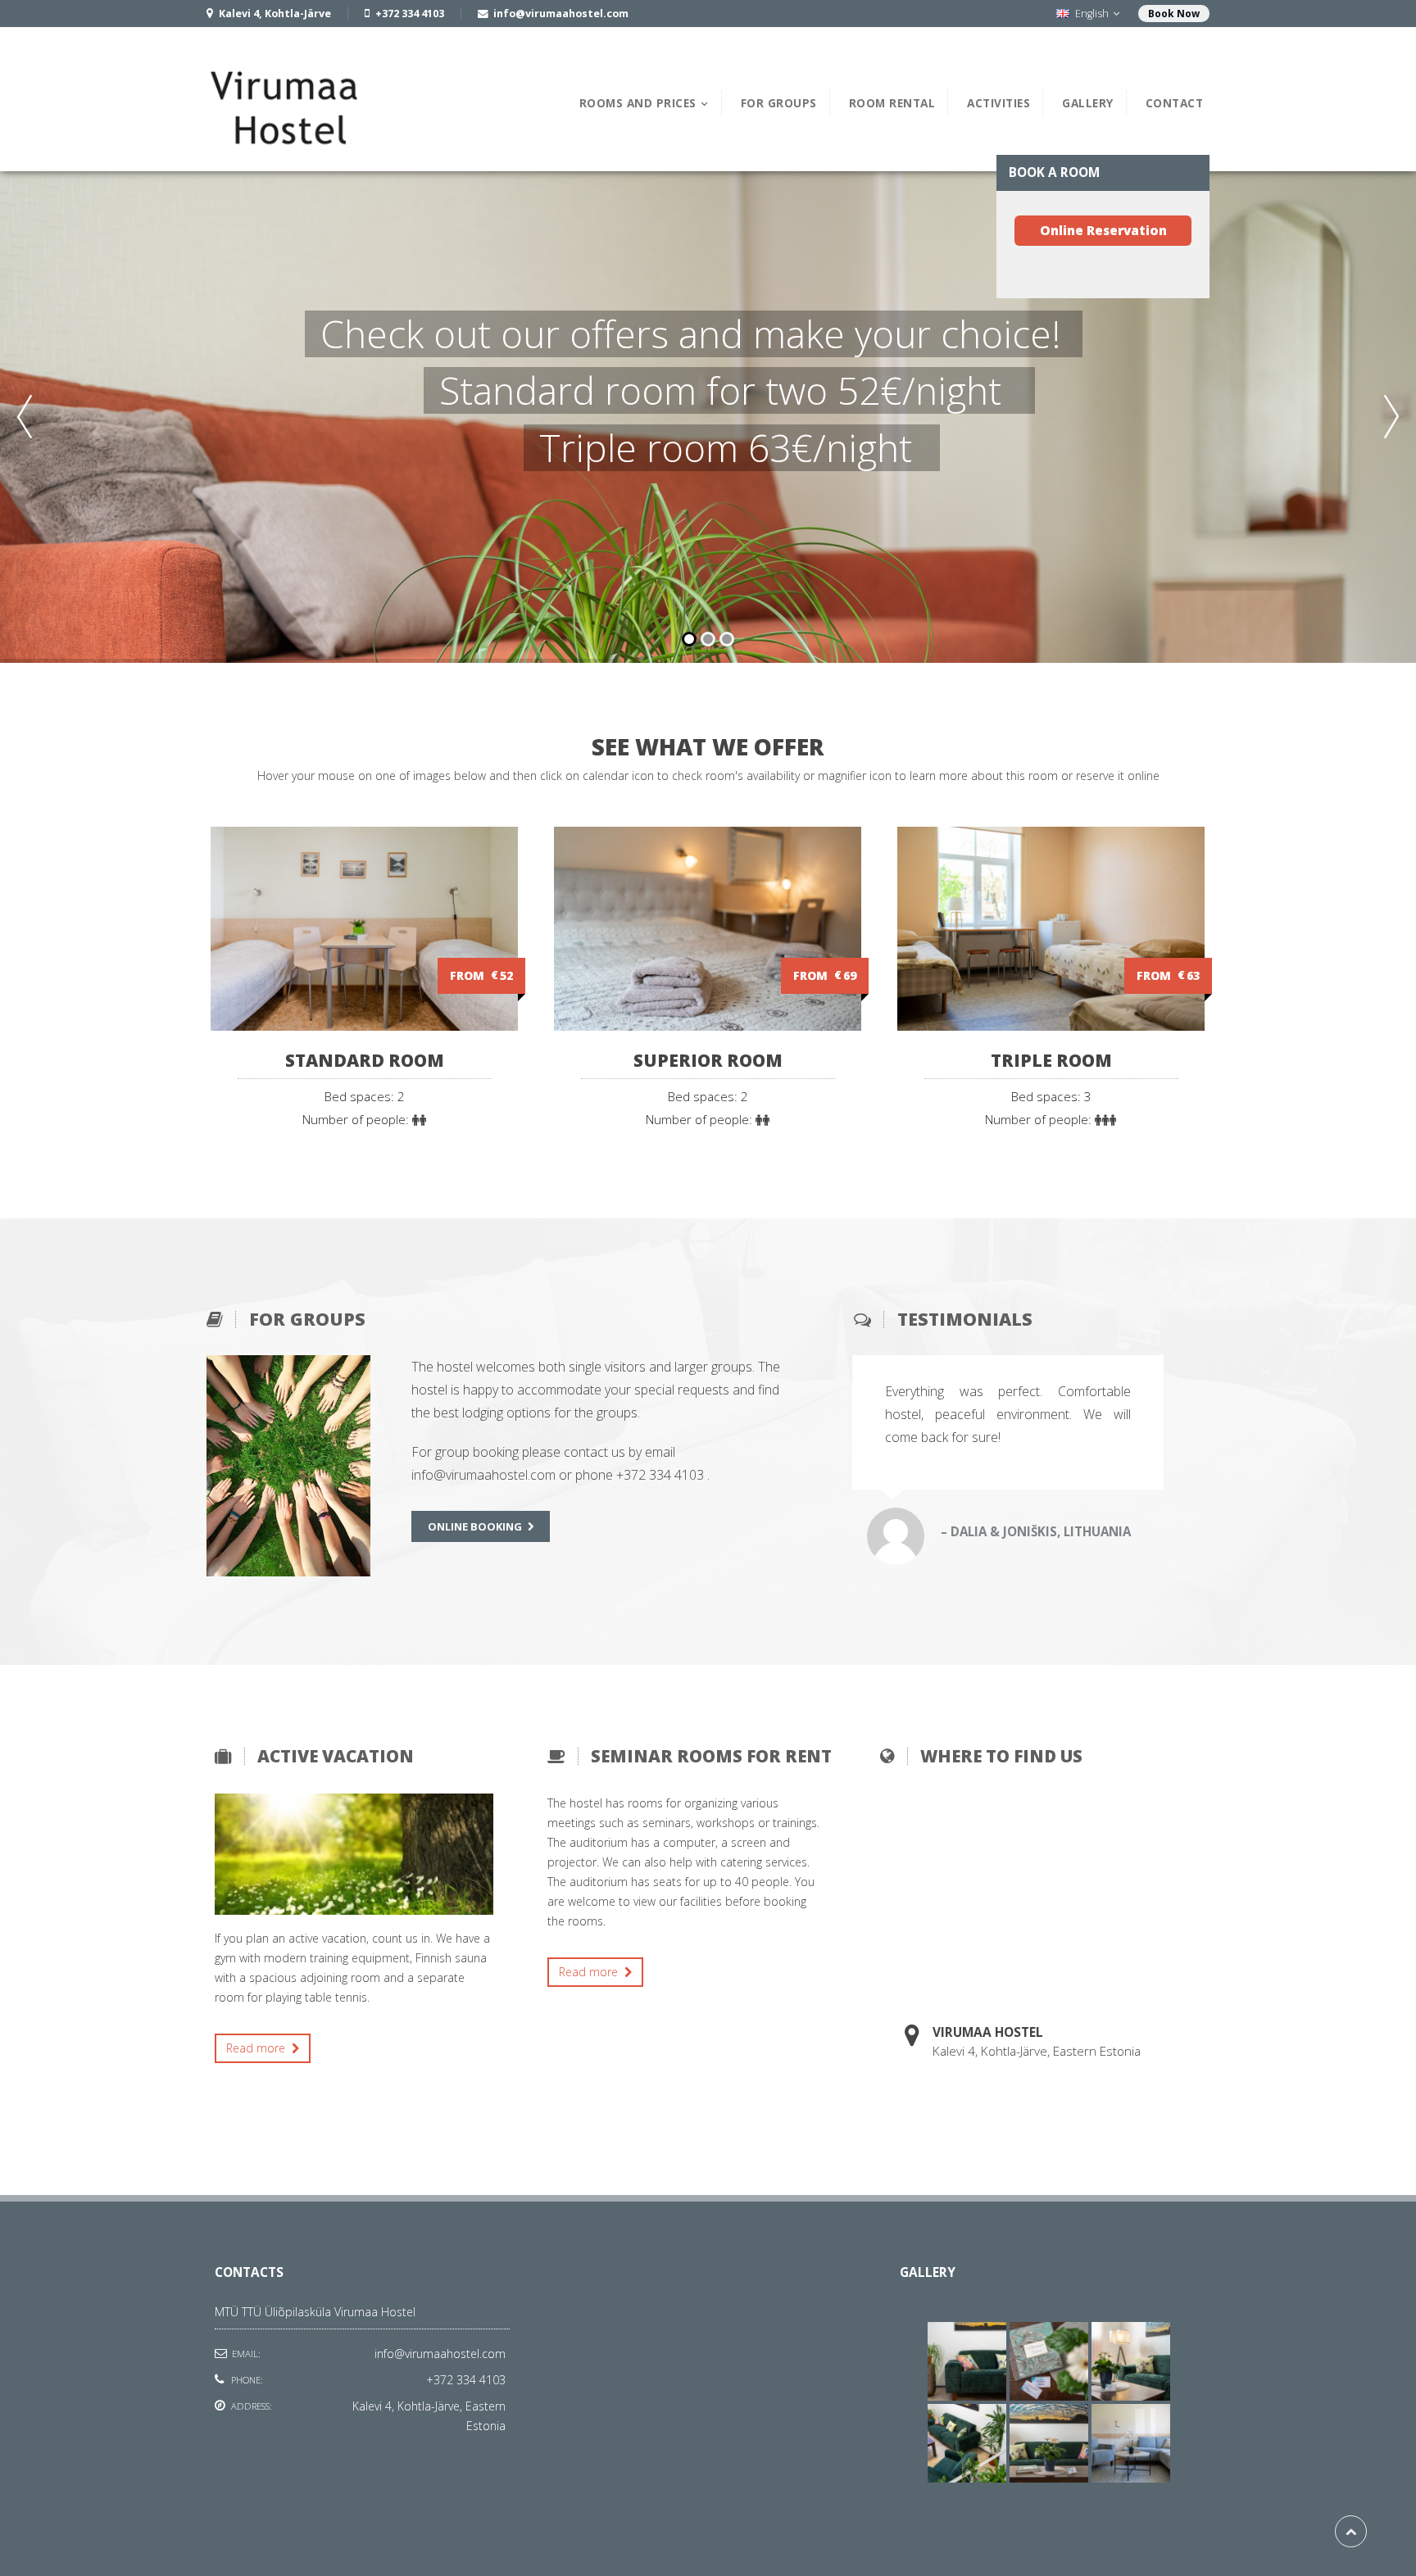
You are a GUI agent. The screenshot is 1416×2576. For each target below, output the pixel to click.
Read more (257, 2048)
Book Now (1174, 14)
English (1092, 14)
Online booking (475, 1526)
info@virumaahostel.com (440, 2354)
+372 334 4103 (466, 2380)
